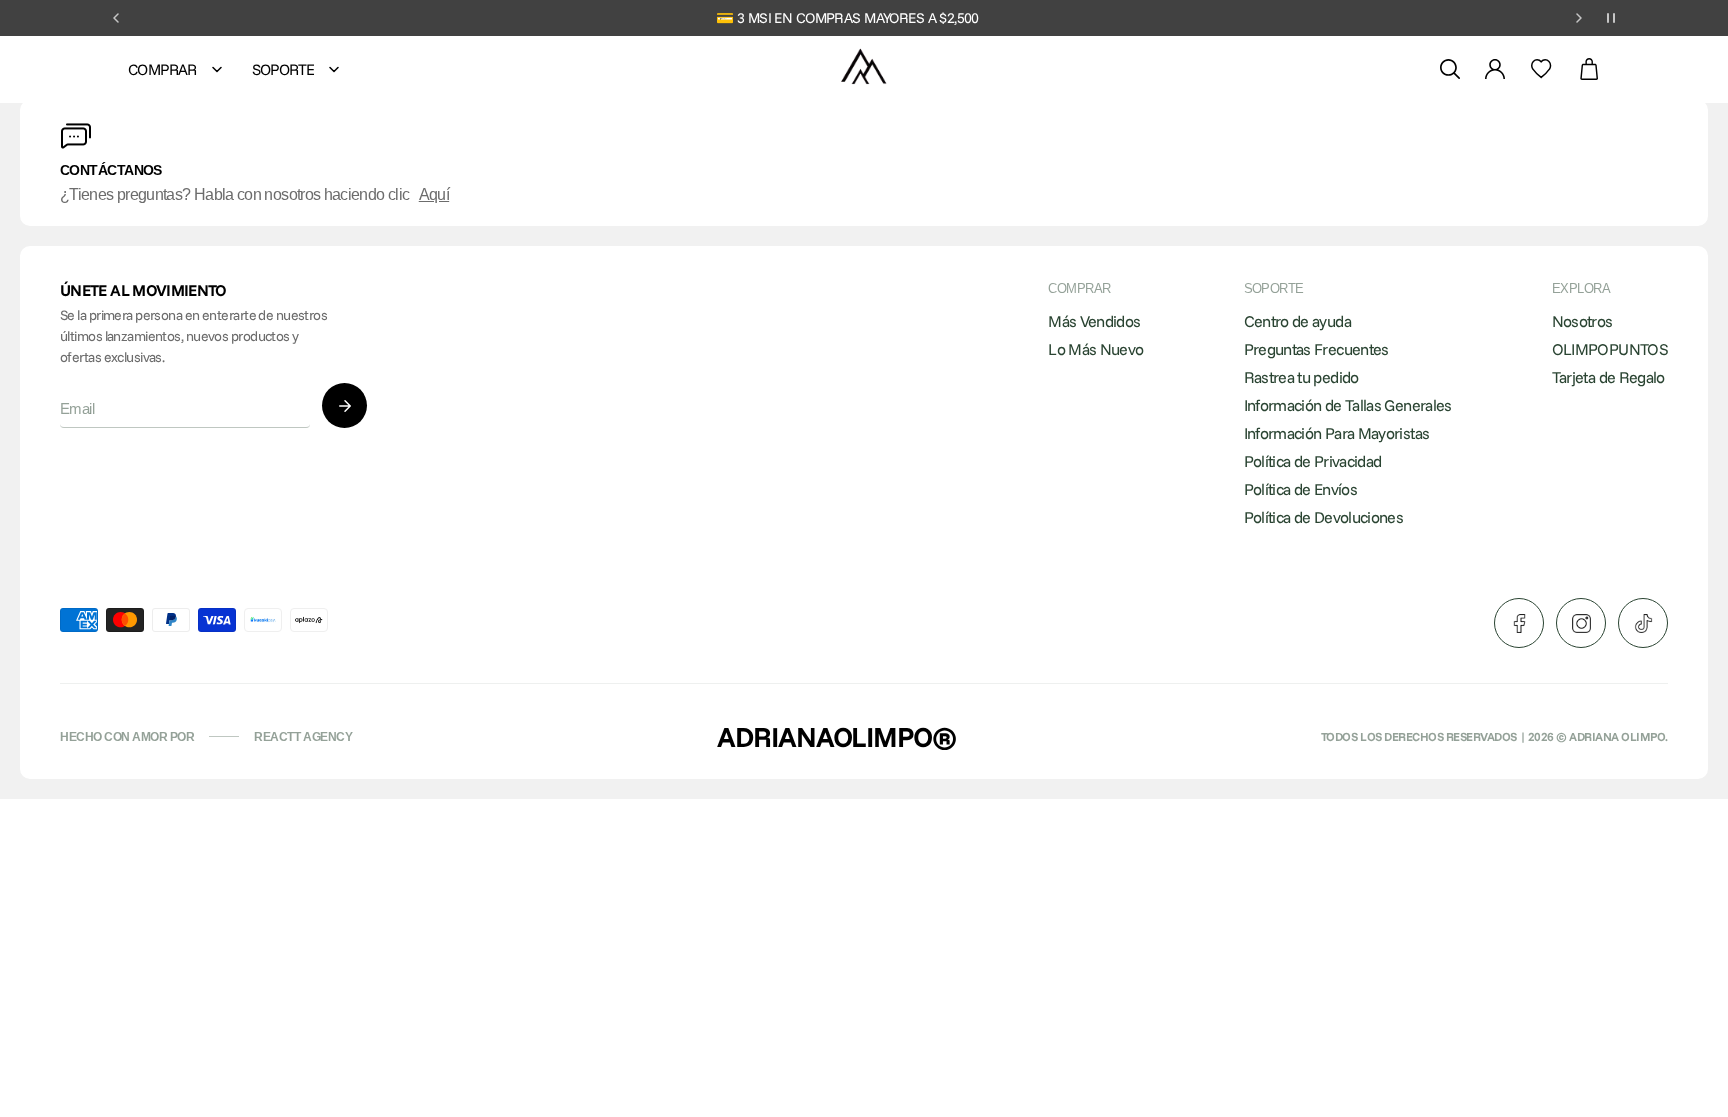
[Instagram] (1581, 623)
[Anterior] (116, 18)
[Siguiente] (1579, 18)
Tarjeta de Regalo (1608, 377)
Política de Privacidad (1313, 461)
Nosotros (1582, 321)
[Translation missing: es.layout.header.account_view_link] (1495, 69)
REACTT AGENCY (303, 737)
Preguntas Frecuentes (1316, 349)
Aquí (434, 194)
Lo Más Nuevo (1095, 349)
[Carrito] (1589, 69)
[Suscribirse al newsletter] (344, 405)
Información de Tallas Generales (1348, 405)
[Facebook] (1519, 623)
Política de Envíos (1300, 489)
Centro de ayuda (1297, 321)
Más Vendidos (1094, 321)
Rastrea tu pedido (1301, 377)
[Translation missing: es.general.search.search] (1450, 69)
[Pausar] (1611, 18)
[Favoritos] (1541, 69)
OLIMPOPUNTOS (1610, 349)
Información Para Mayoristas (1337, 433)
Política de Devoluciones (1324, 517)
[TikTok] (1643, 623)
